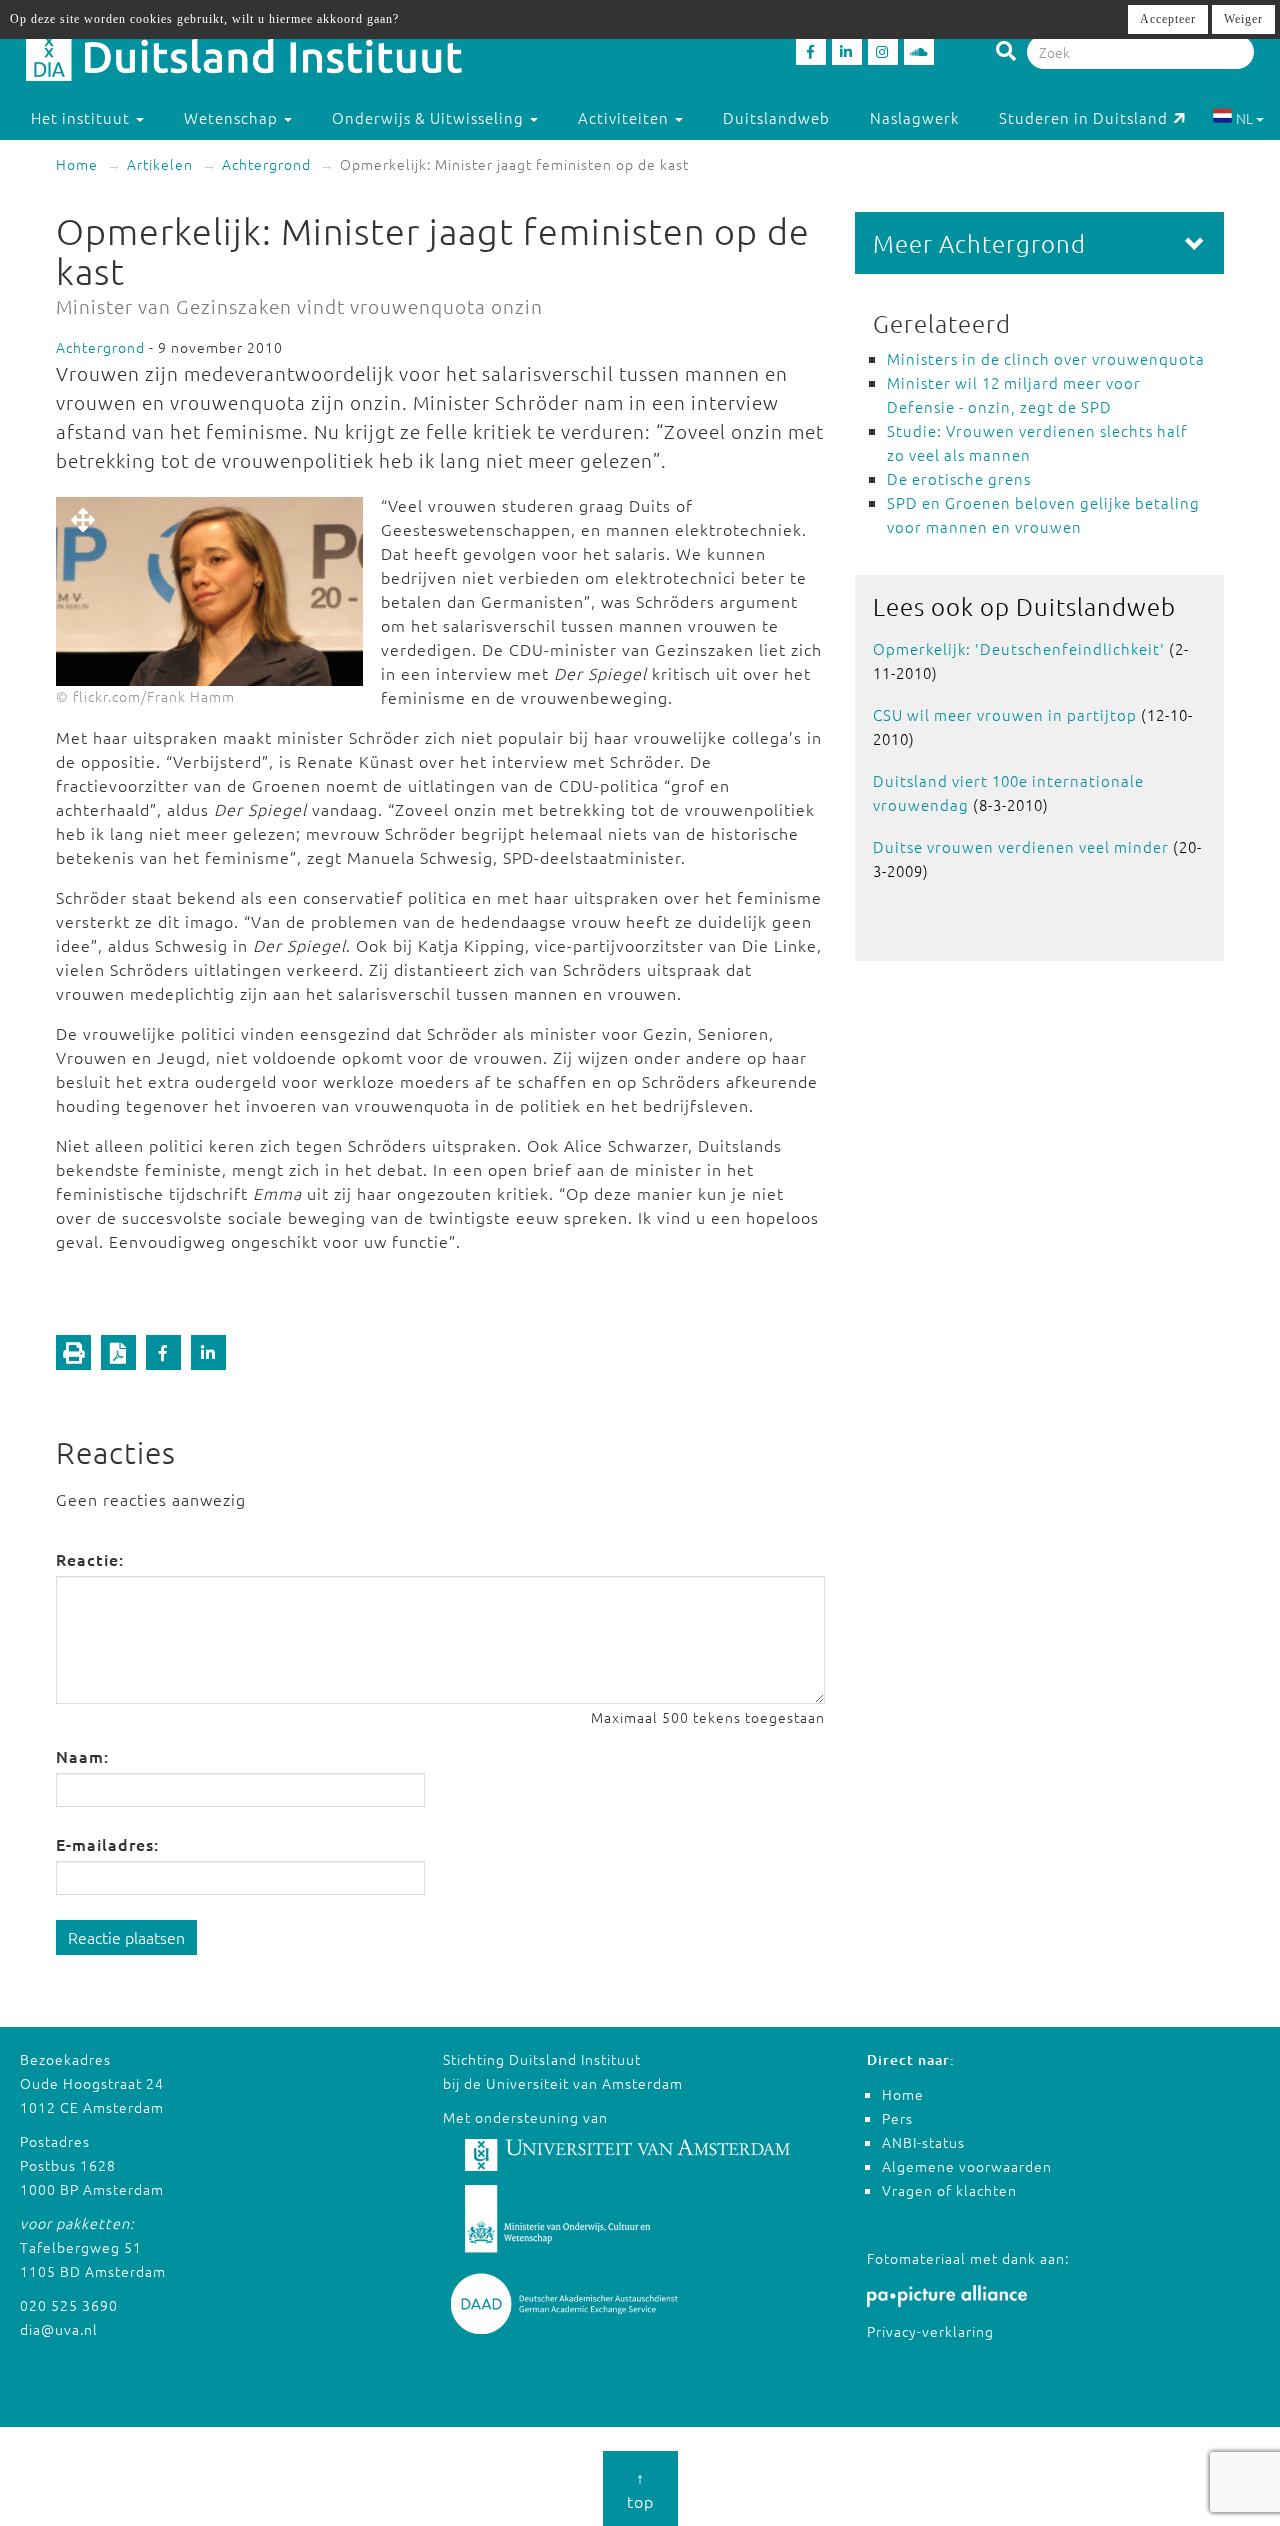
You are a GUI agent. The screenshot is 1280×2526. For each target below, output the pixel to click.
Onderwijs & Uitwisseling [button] (430, 117)
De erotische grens (959, 478)
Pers (897, 2118)
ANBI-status (923, 2142)
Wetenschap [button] (233, 117)
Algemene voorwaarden (967, 2166)
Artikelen (160, 164)
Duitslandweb (776, 117)
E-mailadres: (107, 1844)
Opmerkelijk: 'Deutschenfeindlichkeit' (1019, 648)
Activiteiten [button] (625, 117)
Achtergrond (266, 164)
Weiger (1243, 19)
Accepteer (1168, 19)
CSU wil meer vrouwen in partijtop (1005, 714)
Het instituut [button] (82, 117)
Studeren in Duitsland (1083, 117)
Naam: (82, 1756)
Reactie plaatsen (126, 1937)
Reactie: (90, 1559)
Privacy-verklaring (930, 2331)
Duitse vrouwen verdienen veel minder (1021, 846)
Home (77, 164)
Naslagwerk (914, 117)
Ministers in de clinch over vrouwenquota (1046, 358)
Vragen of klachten (949, 2190)
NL (1244, 118)
